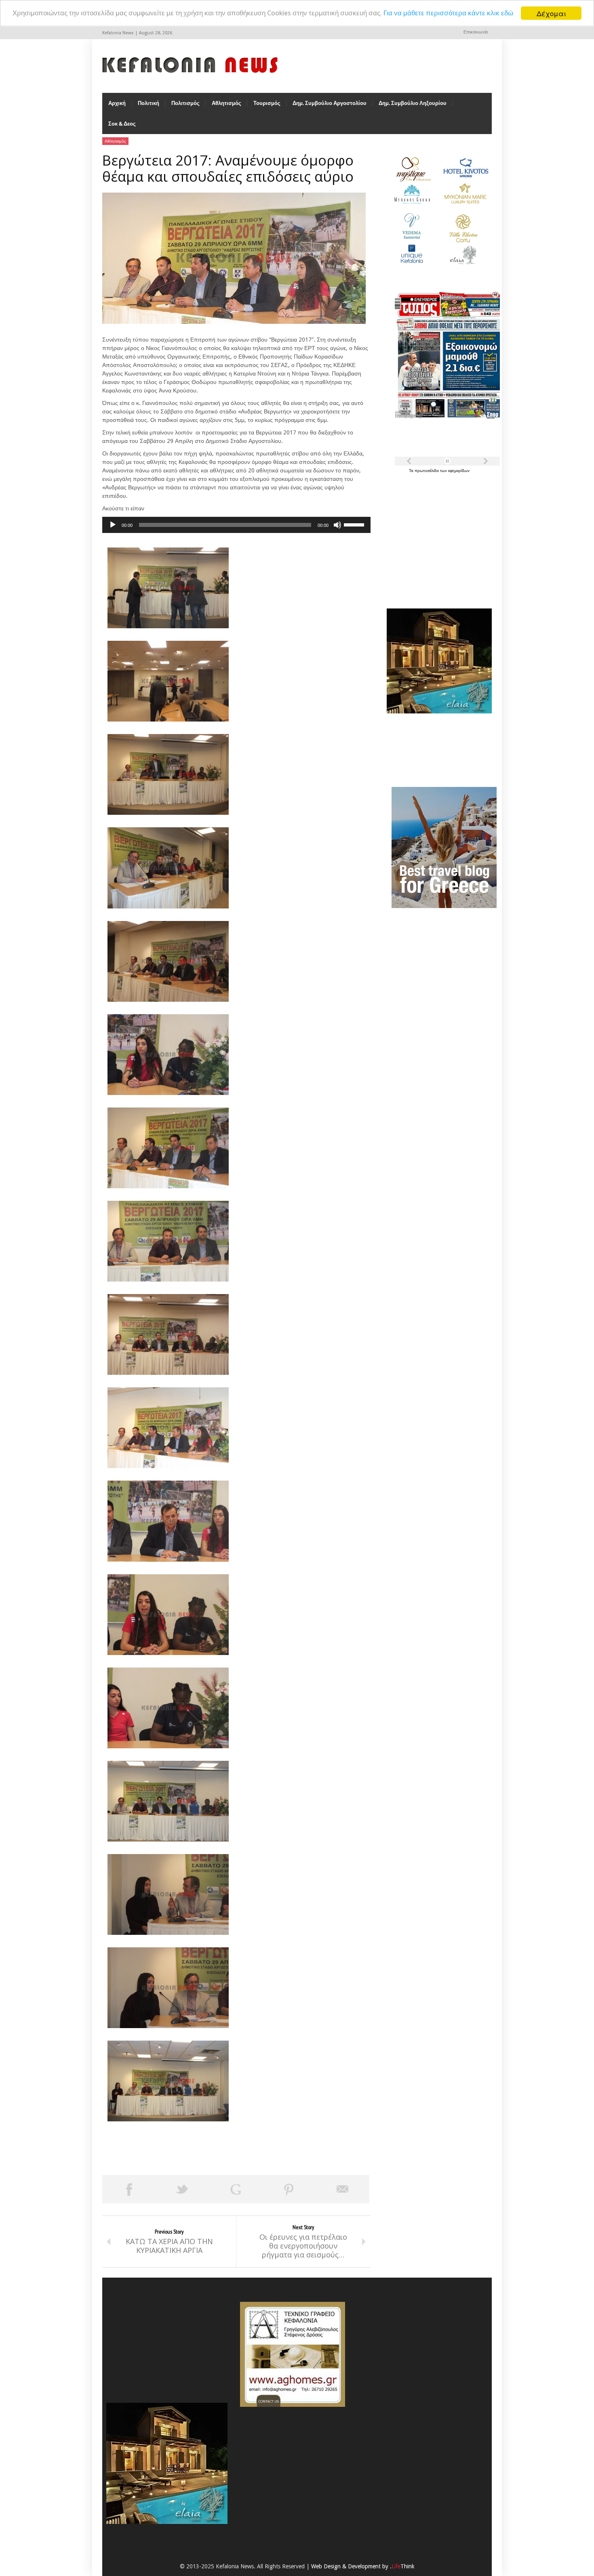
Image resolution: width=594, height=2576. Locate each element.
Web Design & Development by (363, 2566)
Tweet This (182, 2189)
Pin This (289, 2189)
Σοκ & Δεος (122, 124)
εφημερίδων (459, 471)
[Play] (113, 525)
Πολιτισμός (185, 103)
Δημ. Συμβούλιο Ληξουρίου (413, 103)
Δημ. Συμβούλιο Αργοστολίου (330, 103)
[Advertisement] (437, 536)
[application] (236, 525)
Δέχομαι (551, 13)
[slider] (355, 524)
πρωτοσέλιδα (427, 471)
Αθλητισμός (226, 103)
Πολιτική (148, 103)
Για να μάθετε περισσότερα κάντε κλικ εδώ (448, 13)
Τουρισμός (267, 103)
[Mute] (337, 525)
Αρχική (117, 103)
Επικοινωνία (476, 32)
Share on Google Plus (236, 2189)
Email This (343, 2189)
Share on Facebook (129, 2189)
